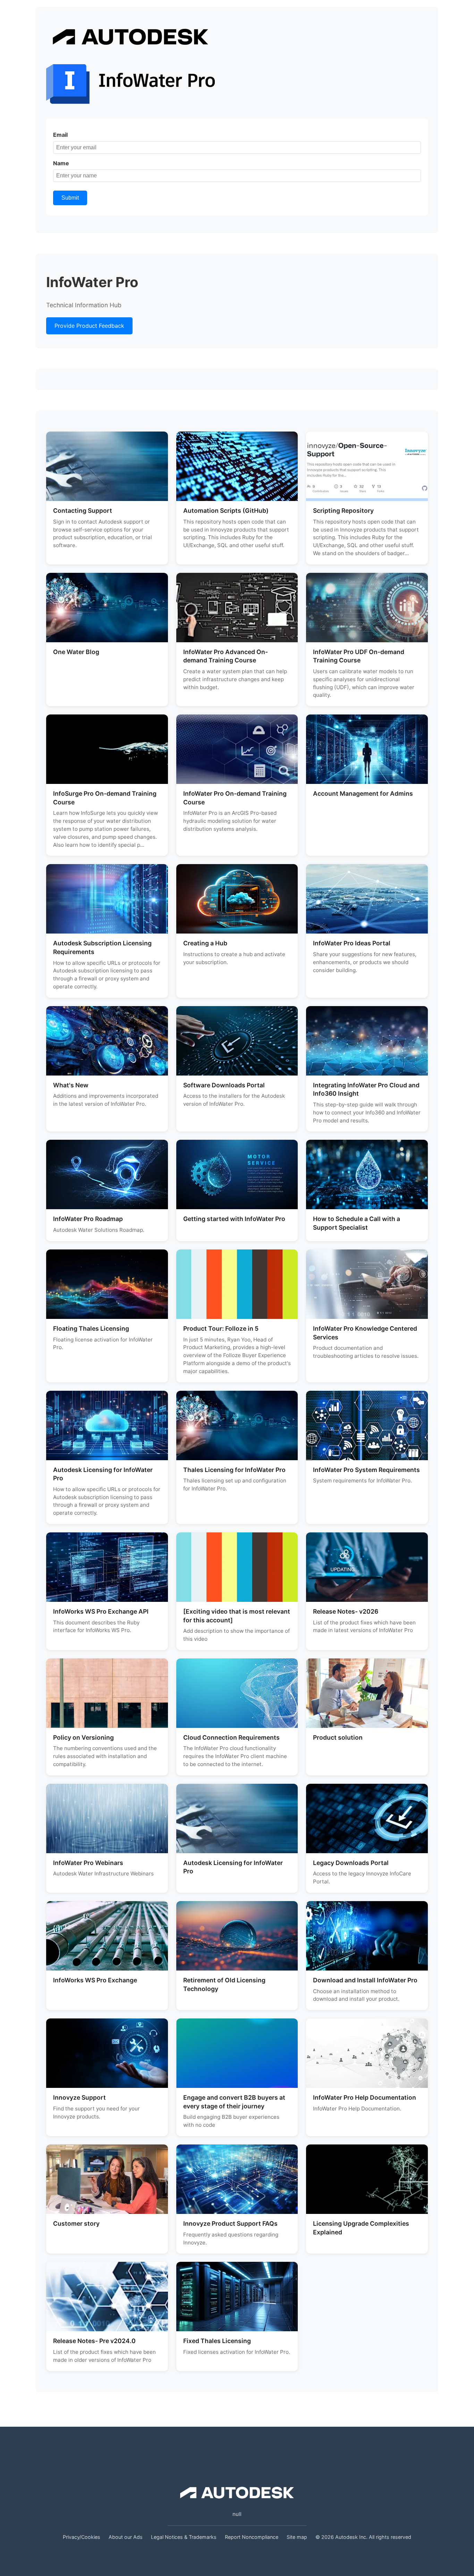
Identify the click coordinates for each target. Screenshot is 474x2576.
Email (60, 135)
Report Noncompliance (252, 2537)
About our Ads (126, 2537)
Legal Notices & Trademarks (184, 2537)
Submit (70, 198)
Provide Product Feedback (89, 326)
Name (61, 163)
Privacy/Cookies (82, 2537)
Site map (297, 2537)
